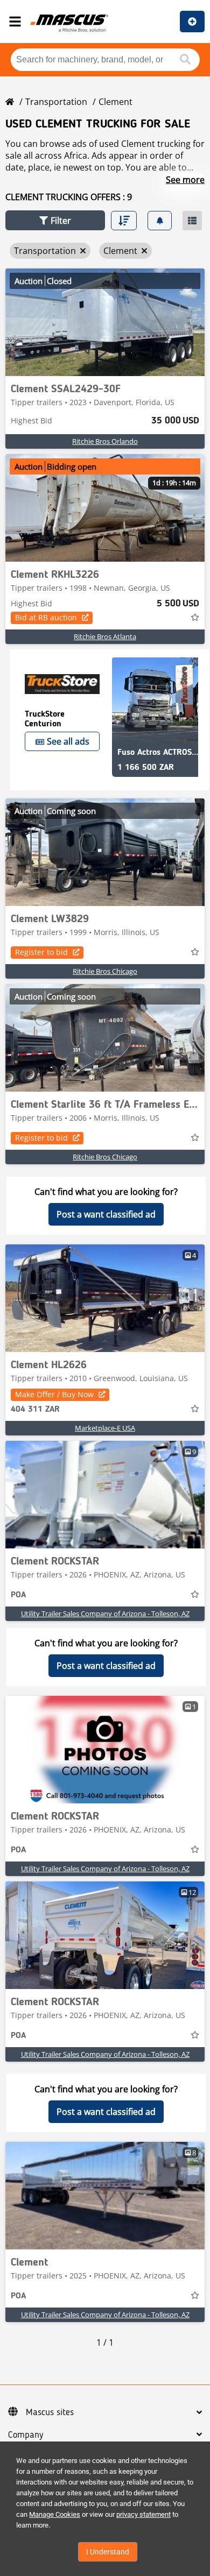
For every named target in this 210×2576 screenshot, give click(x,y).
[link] (105, 322)
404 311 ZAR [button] (35, 1410)
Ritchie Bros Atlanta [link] (105, 636)
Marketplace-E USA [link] (105, 1428)
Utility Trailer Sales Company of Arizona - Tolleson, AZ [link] (105, 1613)
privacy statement (143, 2514)
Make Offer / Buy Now (54, 1394)
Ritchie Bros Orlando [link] (105, 441)
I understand (108, 2552)
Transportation (56, 102)
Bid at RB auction (46, 617)
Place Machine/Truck (192, 22)
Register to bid (41, 952)
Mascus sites (50, 2412)
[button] (55, 220)
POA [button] (18, 1595)
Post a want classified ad (106, 1214)
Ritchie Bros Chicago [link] (105, 971)
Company (26, 2435)
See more (185, 180)
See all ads (68, 741)
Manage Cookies (55, 2514)
